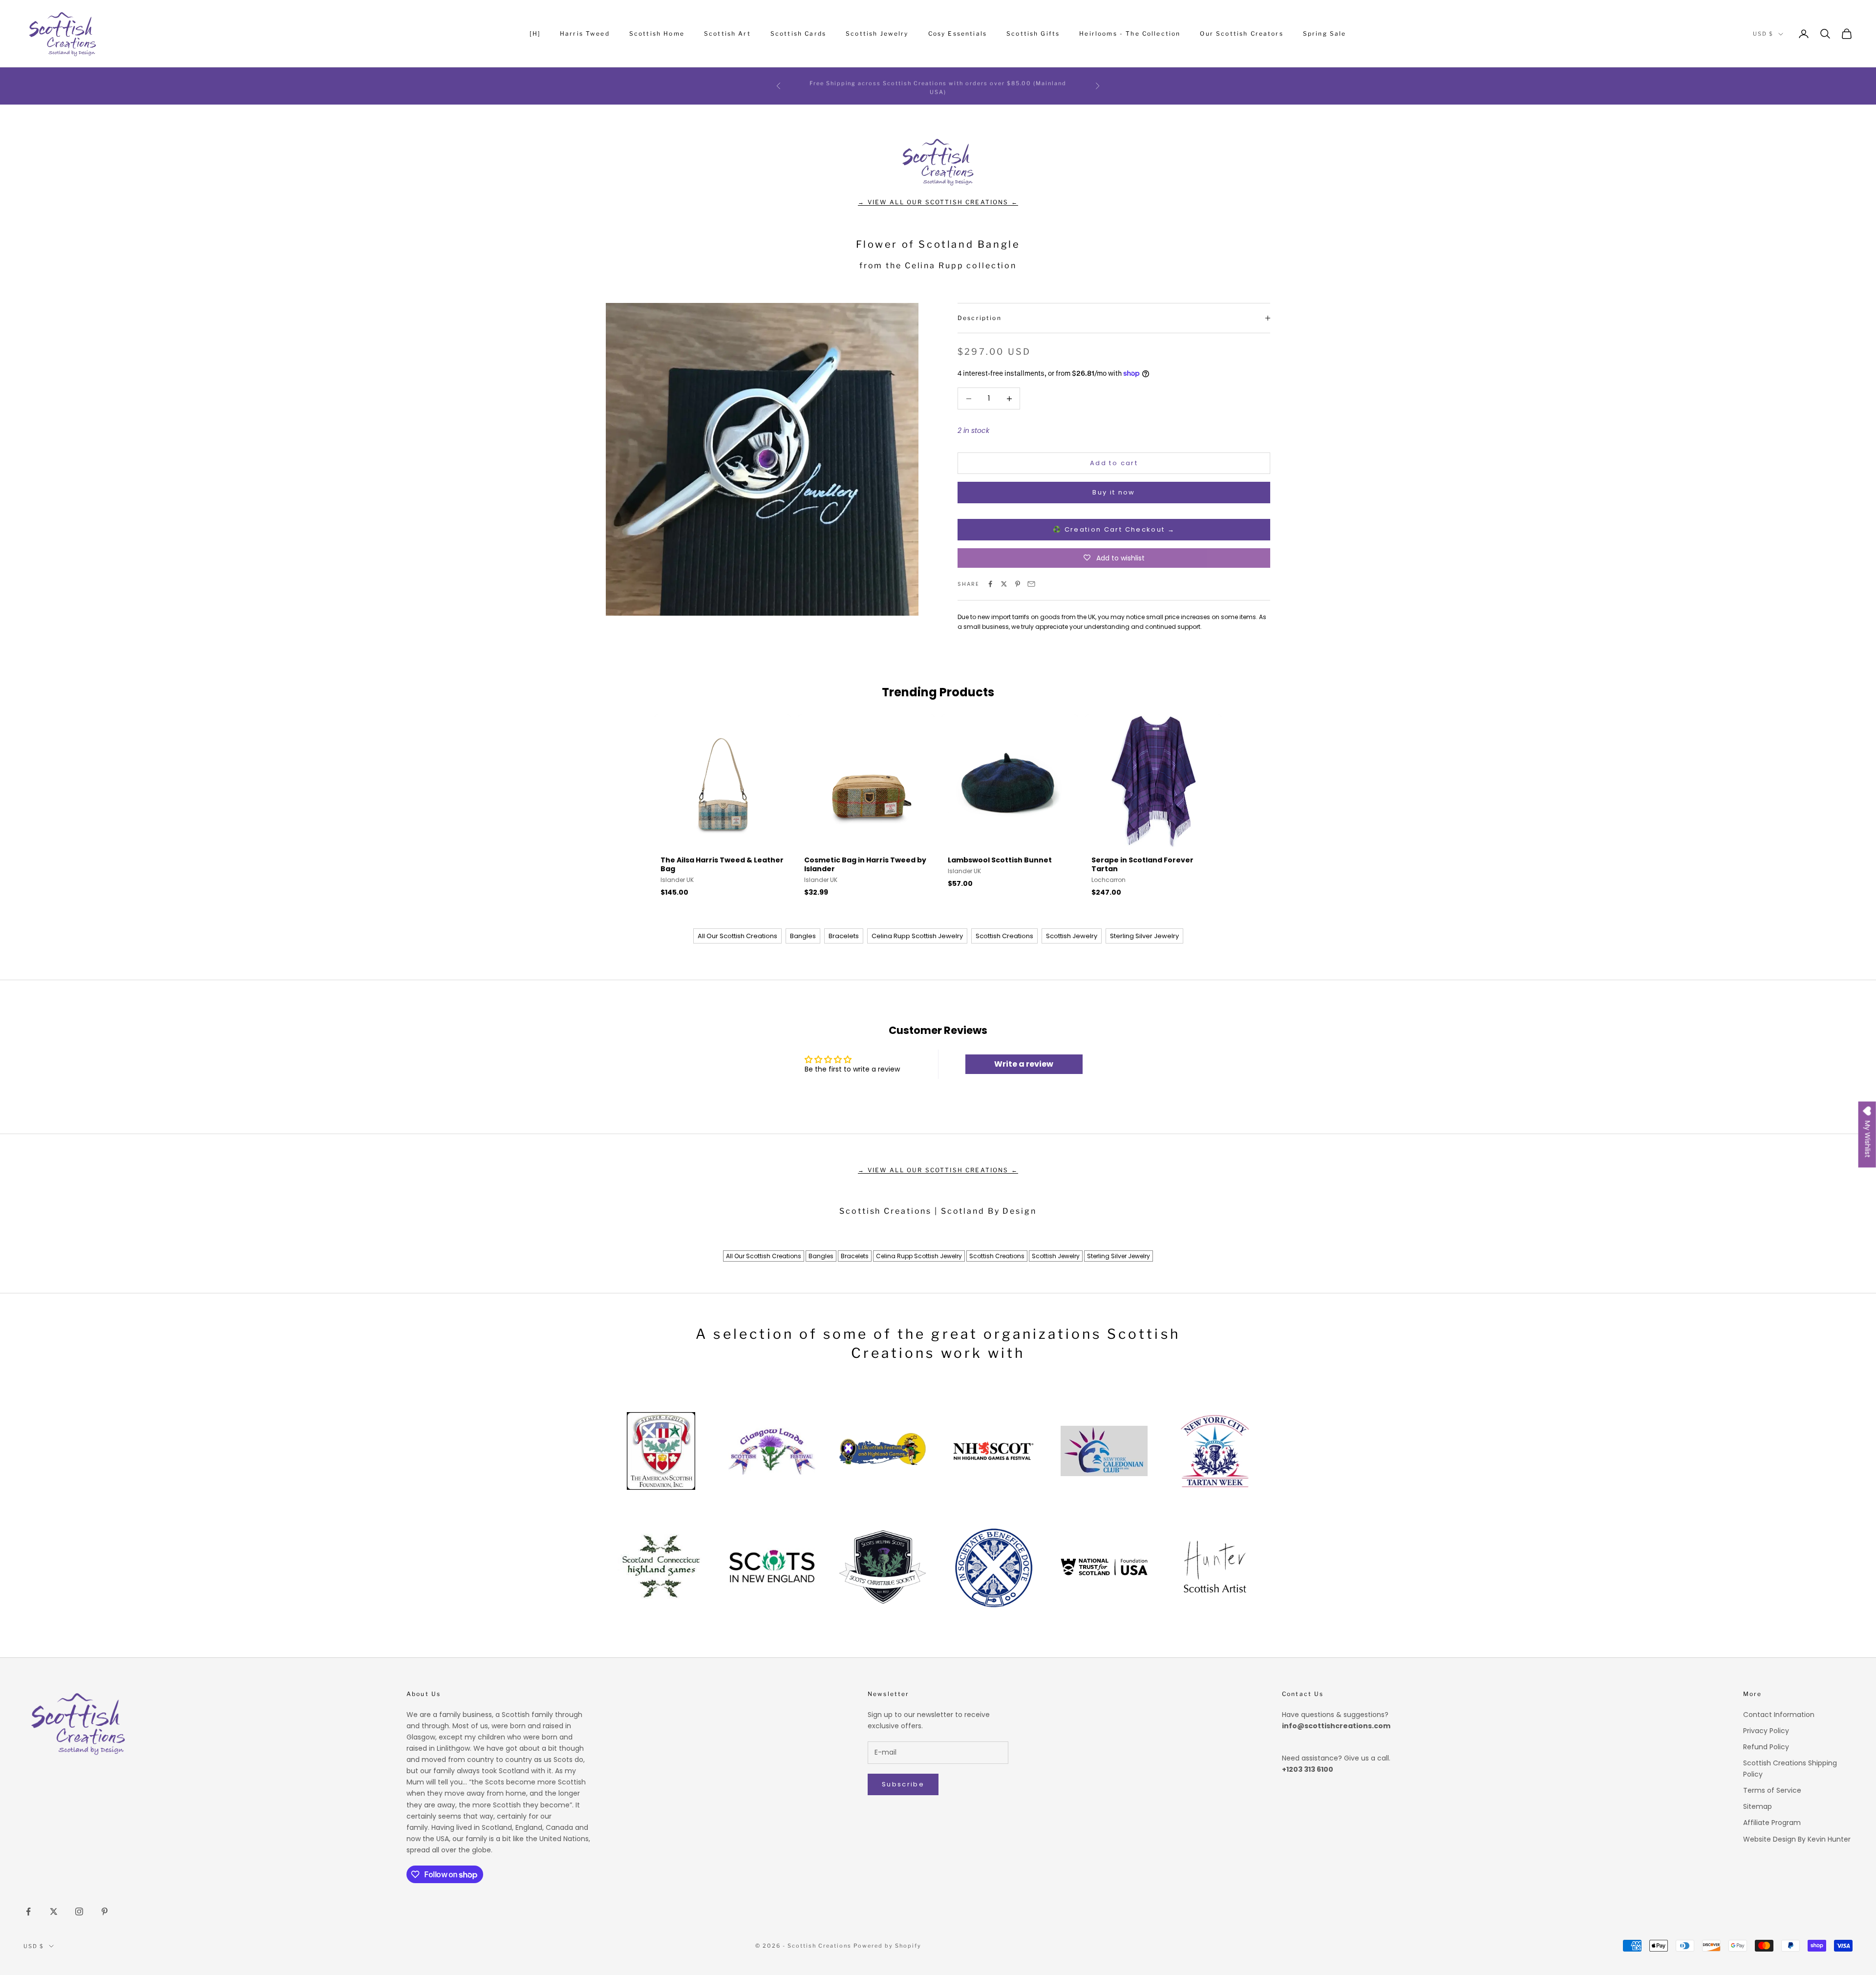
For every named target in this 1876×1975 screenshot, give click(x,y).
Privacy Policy (1766, 1731)
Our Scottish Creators (1241, 33)
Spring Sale (1325, 33)
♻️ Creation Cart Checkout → (1114, 529)
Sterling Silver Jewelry (1144, 936)
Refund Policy (1766, 1747)
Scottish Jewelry (877, 33)
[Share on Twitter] (1004, 584)
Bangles (803, 936)
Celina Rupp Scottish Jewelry (917, 936)
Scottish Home (657, 33)
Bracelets (844, 936)
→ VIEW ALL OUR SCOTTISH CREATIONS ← (938, 202)
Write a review (1024, 1064)
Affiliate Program (1772, 1823)
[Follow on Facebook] (28, 1911)
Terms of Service (1772, 1790)
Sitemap (1758, 1806)
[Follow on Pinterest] (105, 1911)
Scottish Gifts (1033, 33)
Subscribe (903, 1784)
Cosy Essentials (958, 33)
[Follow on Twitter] (54, 1911)
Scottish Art (727, 33)
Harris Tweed (585, 33)
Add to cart (1114, 463)
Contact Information (1779, 1715)
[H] (535, 33)
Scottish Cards (798, 33)
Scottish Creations (1004, 936)
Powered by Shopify (887, 1946)
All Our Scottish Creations (737, 936)
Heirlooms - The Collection (1130, 33)
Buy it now (1114, 492)
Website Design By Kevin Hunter (1797, 1839)
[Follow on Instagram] (79, 1911)
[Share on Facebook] (990, 584)
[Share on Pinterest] (1018, 584)
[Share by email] (1031, 584)
